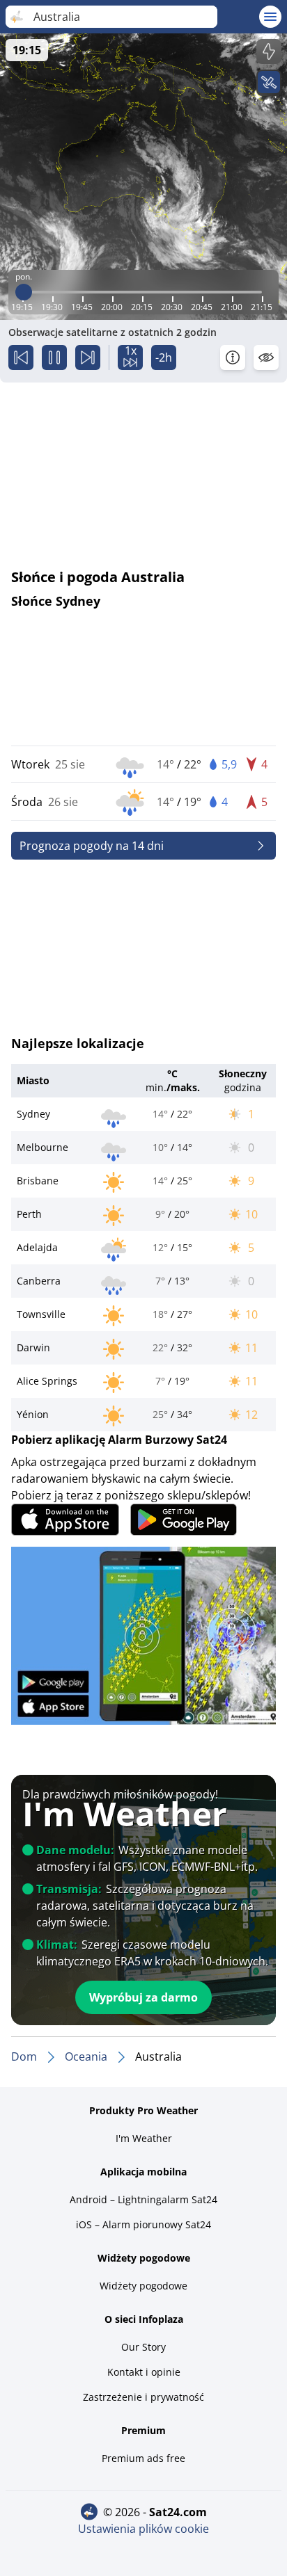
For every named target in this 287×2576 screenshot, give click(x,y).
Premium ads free (143, 2458)
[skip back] (21, 357)
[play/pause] (54, 357)
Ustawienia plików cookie (143, 2529)
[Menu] (270, 17)
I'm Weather (144, 2138)
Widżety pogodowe (143, 2286)
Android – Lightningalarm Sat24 (143, 2199)
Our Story (143, 2347)
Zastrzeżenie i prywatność (143, 2397)
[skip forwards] (88, 357)
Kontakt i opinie (144, 2372)
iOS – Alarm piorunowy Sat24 (143, 2224)
